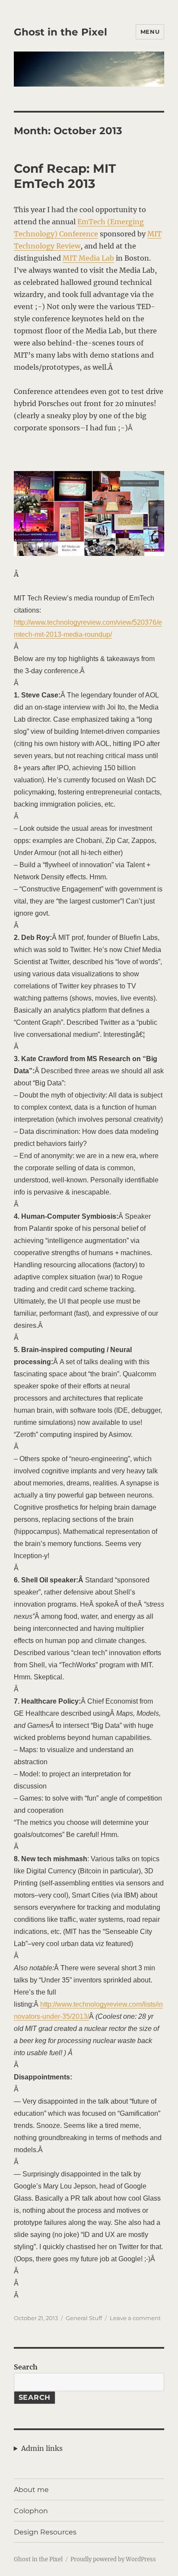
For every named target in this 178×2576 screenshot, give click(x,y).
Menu (150, 32)
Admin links (42, 2448)
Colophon (31, 2511)
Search (26, 2367)
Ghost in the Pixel (60, 32)
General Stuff (84, 2318)
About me (31, 2490)
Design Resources (45, 2532)
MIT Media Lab (88, 258)
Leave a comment (135, 2318)
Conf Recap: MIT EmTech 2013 (65, 176)
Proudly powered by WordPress (113, 2559)
